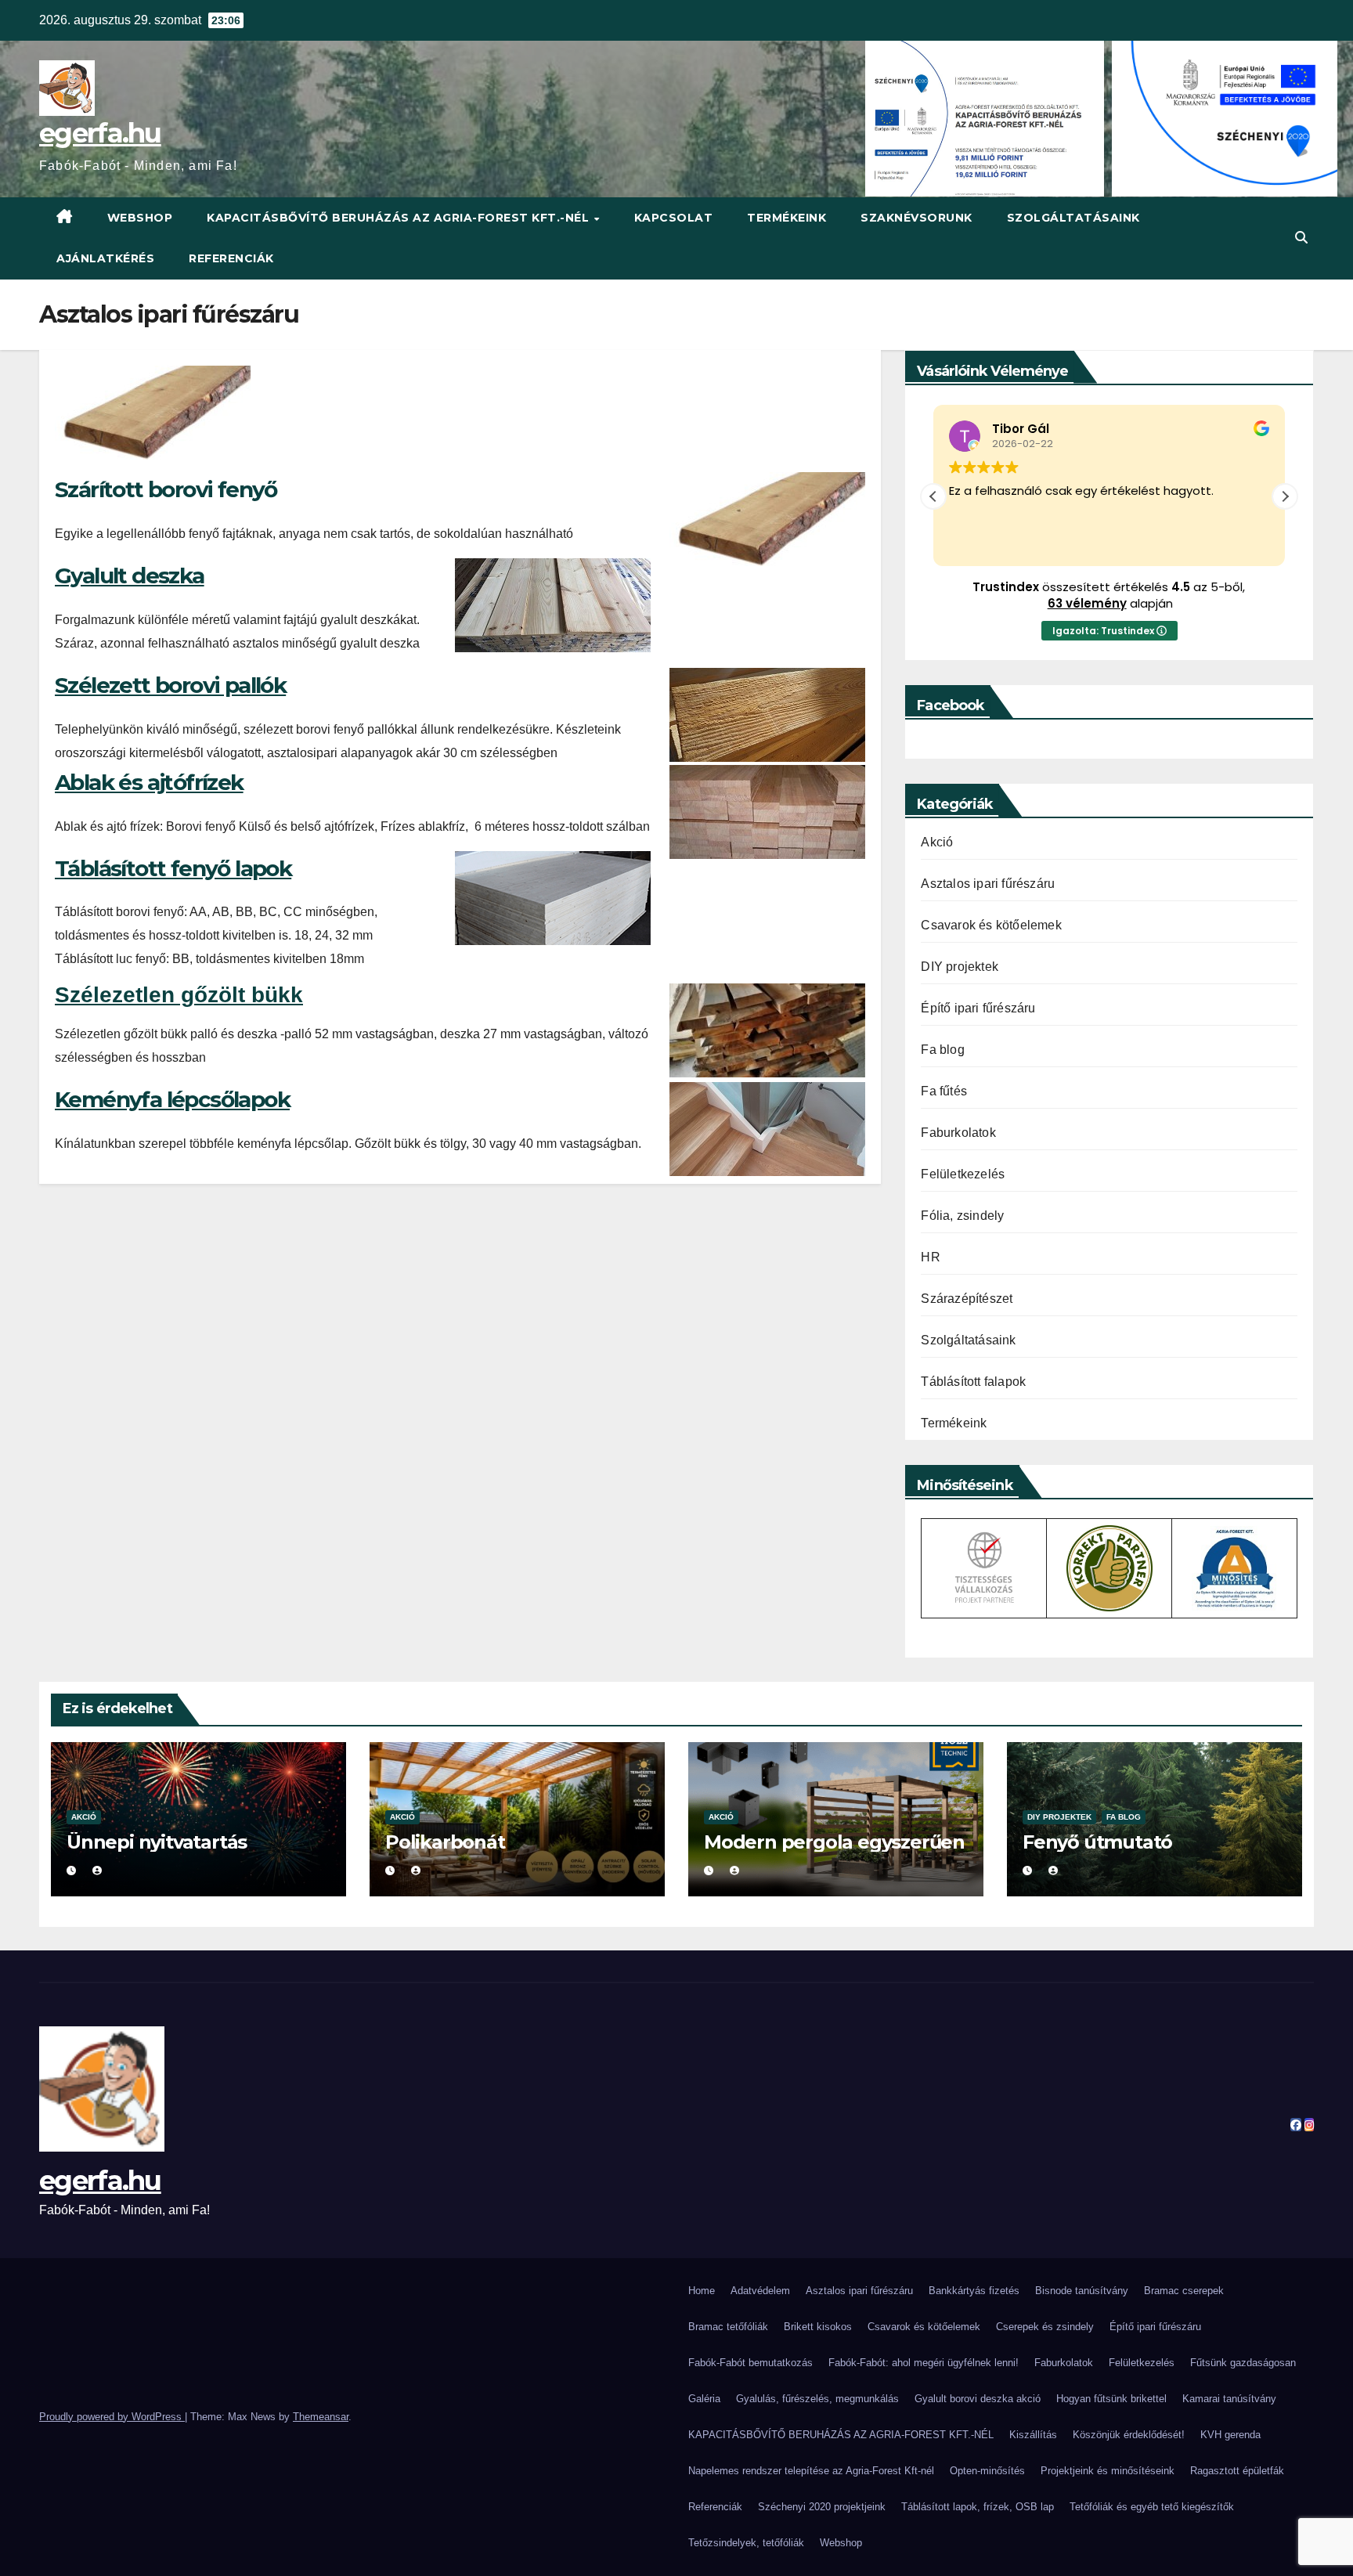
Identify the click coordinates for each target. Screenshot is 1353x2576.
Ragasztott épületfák (1237, 2471)
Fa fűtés (944, 1091)
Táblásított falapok (973, 1382)
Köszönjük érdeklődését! (1129, 2435)
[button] (1301, 238)
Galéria (704, 2399)
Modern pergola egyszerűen (834, 1842)
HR (930, 1257)
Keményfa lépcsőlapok (172, 1099)
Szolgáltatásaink (1073, 218)
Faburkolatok (958, 1133)
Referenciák (231, 258)
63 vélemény (1087, 603)
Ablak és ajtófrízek (149, 782)
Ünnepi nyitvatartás (157, 1842)
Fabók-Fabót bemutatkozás (750, 2363)
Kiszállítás (1033, 2435)
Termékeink (787, 218)
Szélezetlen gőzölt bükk (179, 995)
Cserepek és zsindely (1045, 2327)
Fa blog (942, 1050)
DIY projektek (960, 967)
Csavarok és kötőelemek (991, 925)
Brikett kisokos (818, 2327)
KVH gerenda (1230, 2435)
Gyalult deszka (130, 575)
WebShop (140, 218)
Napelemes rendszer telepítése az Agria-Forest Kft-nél (811, 2471)
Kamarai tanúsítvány (1229, 2399)
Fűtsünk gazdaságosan (1243, 2363)
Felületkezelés (963, 1174)
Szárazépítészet (967, 1299)
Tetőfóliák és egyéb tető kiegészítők (1152, 2507)
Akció (937, 842)
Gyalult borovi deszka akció (978, 2399)
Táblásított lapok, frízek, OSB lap (978, 2507)
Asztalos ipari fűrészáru (988, 884)
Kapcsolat (674, 218)
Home (702, 2291)
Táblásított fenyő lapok (173, 868)
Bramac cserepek (1184, 2291)
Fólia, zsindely (962, 1216)
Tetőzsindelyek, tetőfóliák (746, 2543)
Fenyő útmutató (1097, 1842)
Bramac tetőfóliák (728, 2327)
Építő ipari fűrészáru (978, 1008)
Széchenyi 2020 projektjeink (822, 2507)
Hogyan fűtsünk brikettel (1111, 2399)
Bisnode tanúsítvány (1082, 2291)
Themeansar (321, 2417)
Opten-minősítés (987, 2471)
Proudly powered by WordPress (112, 2417)
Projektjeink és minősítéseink (1108, 2471)
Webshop (841, 2543)
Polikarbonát (445, 1842)
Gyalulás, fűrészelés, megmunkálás (817, 2399)
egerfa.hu (100, 133)
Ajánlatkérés (105, 258)
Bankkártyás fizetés (974, 2291)
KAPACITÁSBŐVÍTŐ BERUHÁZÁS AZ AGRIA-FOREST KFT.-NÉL (400, 218)
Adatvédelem (760, 2291)
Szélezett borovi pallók (170, 685)
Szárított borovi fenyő (166, 489)
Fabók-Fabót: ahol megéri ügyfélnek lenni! (924, 2363)
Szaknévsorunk (916, 218)
